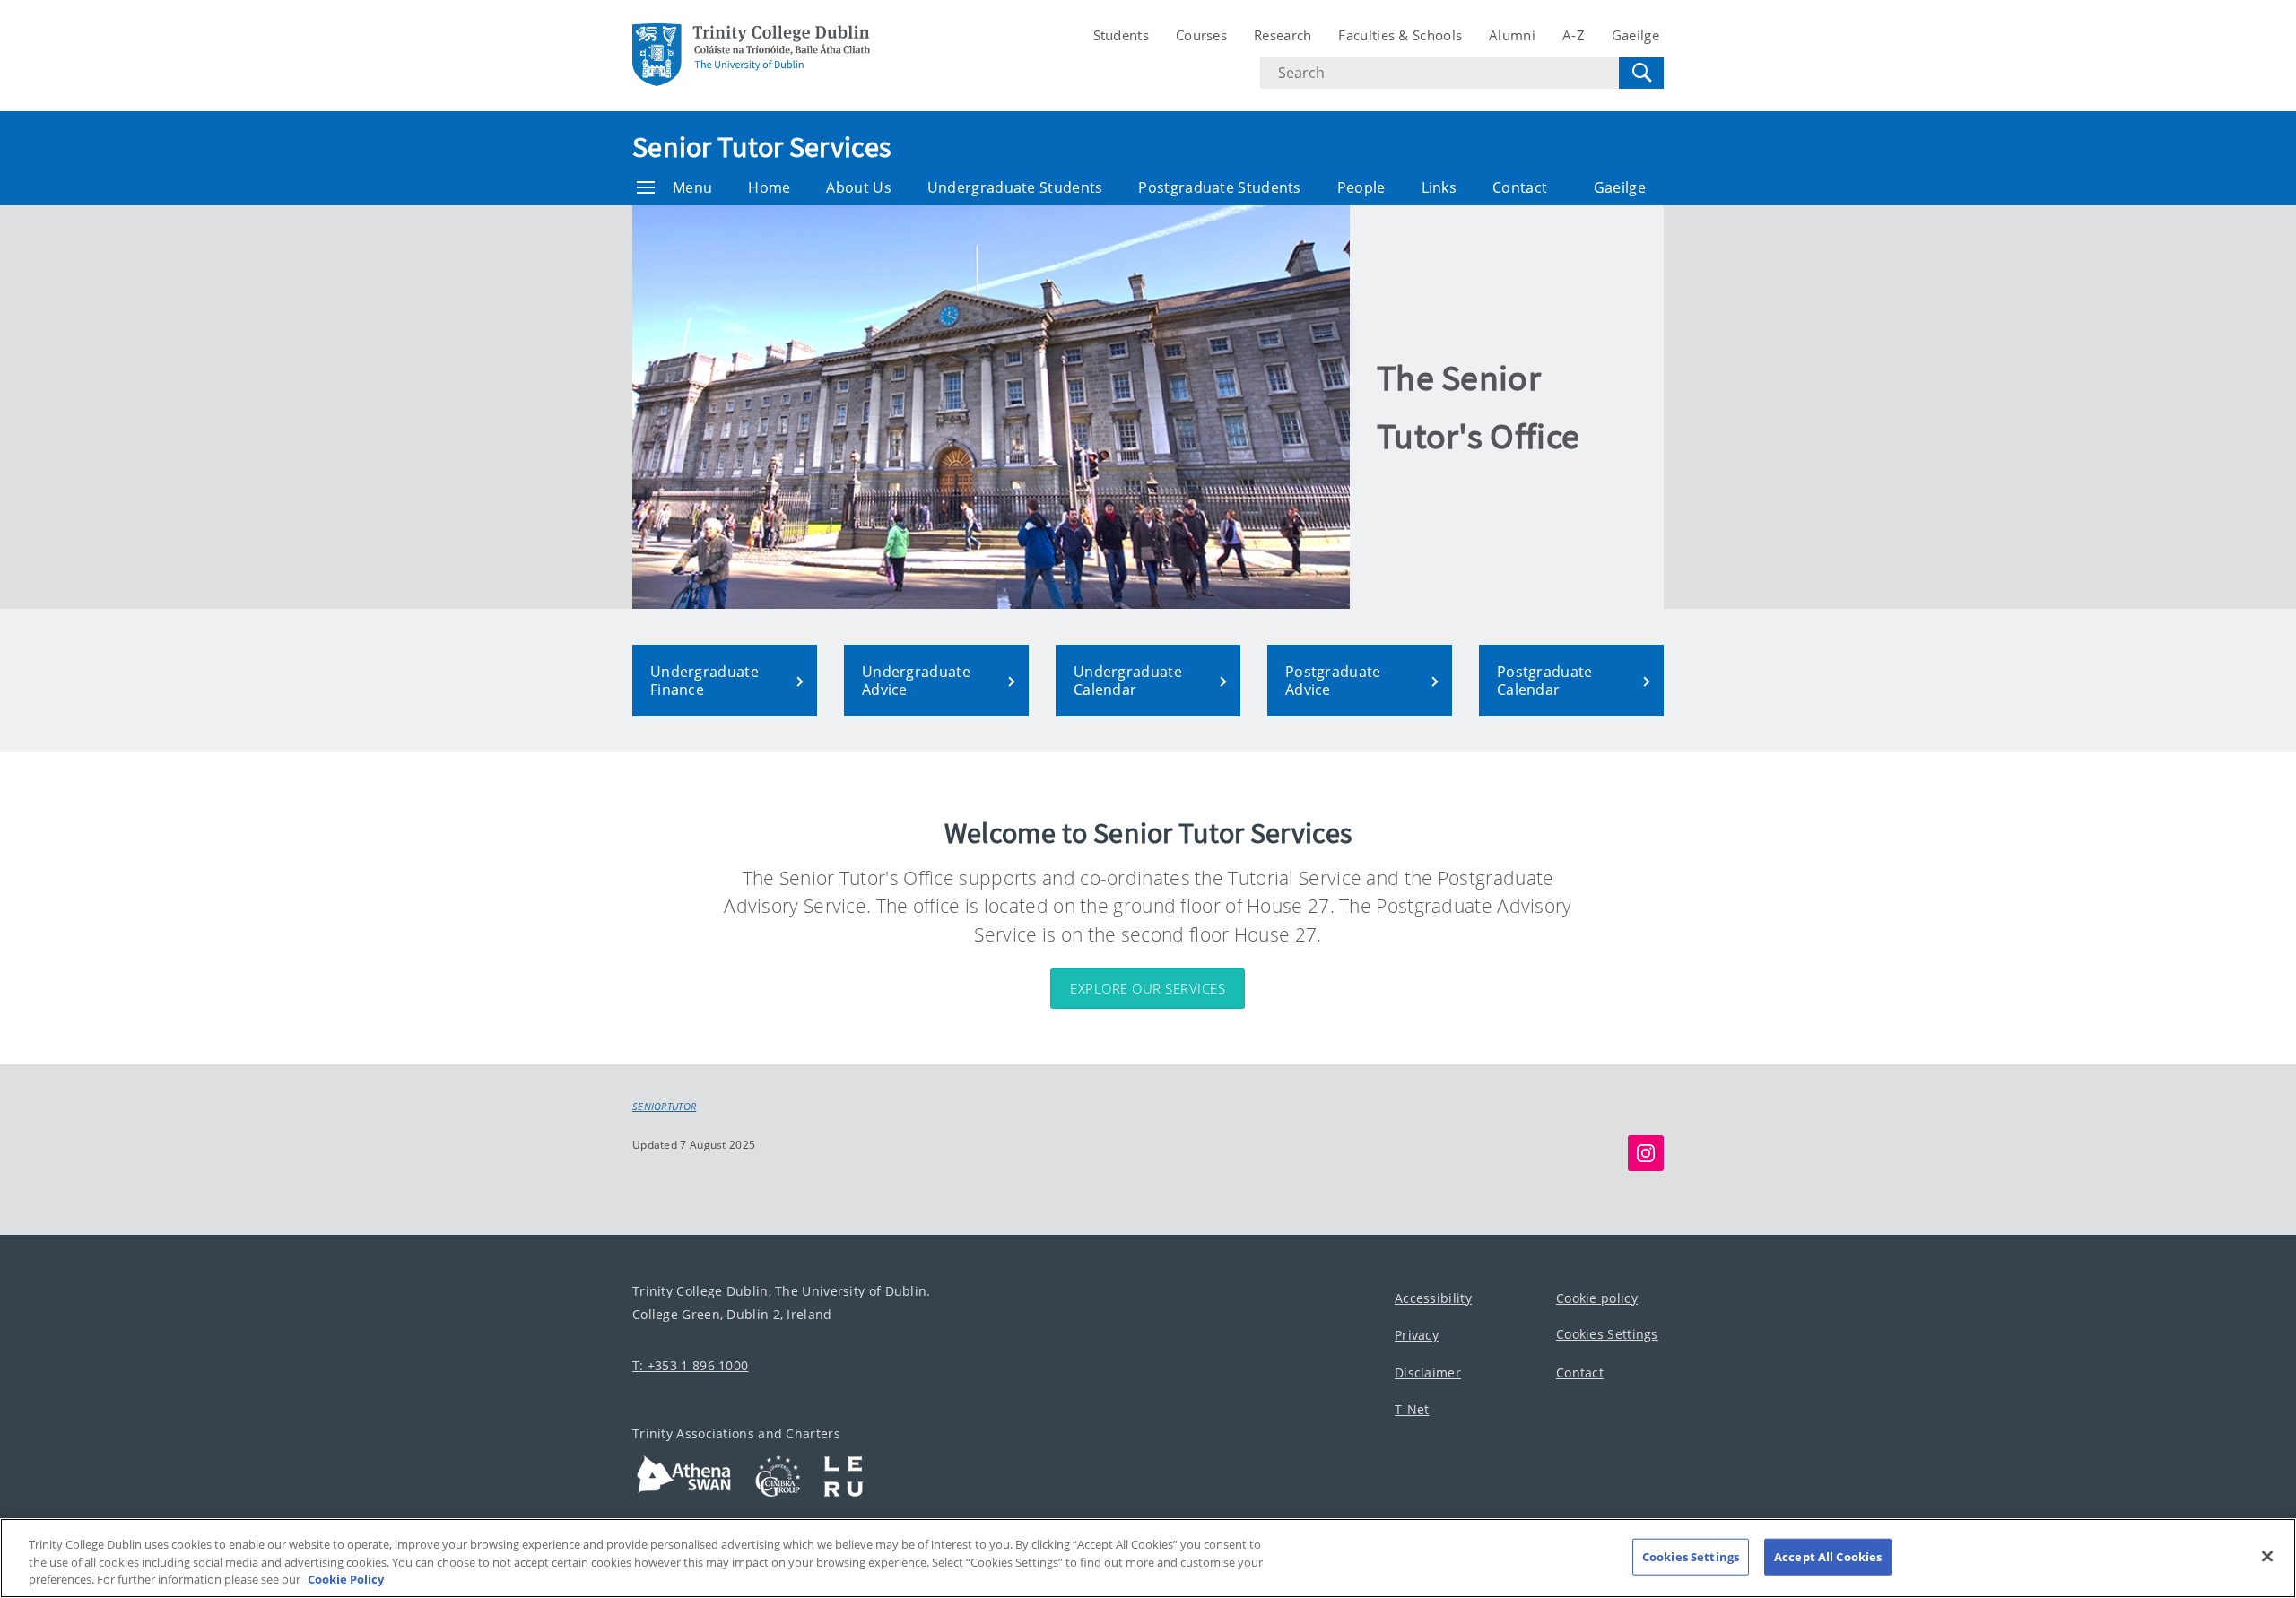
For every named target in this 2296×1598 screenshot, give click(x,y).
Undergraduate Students (1015, 187)
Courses (1201, 35)
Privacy (1417, 1335)
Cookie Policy (346, 1579)
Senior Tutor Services (761, 147)
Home (769, 187)
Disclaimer (1428, 1372)
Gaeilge (1635, 35)
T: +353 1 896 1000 (690, 1364)
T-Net (1412, 1409)
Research (1283, 35)
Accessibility (1433, 1297)
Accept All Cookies (1828, 1556)
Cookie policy (1597, 1297)
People (1361, 187)
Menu (692, 187)
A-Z (1574, 35)
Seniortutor (664, 1107)
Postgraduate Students (1219, 187)
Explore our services (1148, 988)
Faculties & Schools (1400, 35)
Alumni (1512, 35)
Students (1121, 35)
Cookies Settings (1607, 1334)
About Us (858, 187)
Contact (1520, 187)
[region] (1148, 1558)
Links (1439, 187)
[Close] (2267, 1556)
